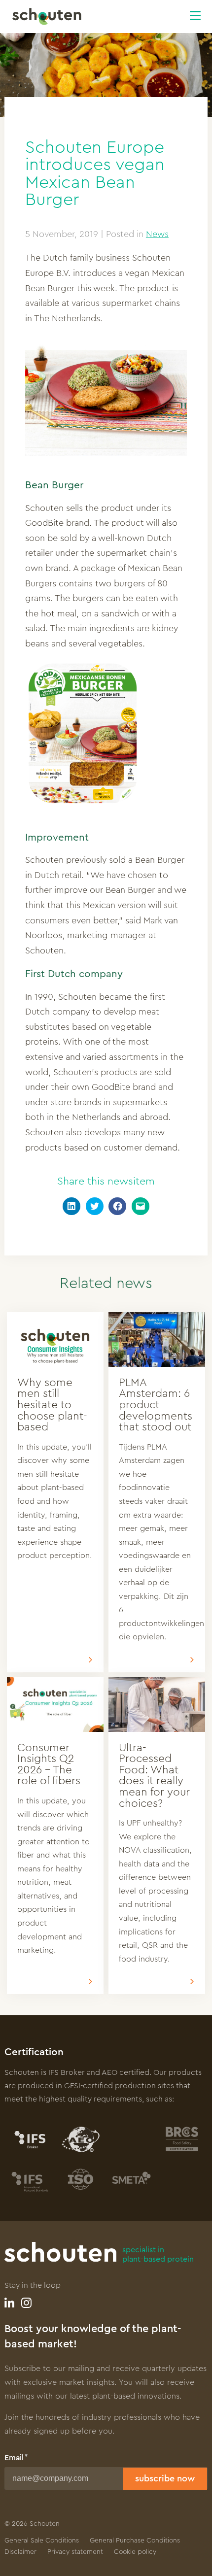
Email (14, 2458)
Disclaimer (20, 2552)
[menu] (201, 14)
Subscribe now (165, 2478)
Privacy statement (75, 2552)
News (157, 234)
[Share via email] (141, 1206)
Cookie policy (135, 2552)
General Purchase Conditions (135, 2541)
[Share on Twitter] (95, 1206)
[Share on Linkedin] (71, 1206)
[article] (55, 1492)
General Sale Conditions (42, 2541)
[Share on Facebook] (117, 1206)
